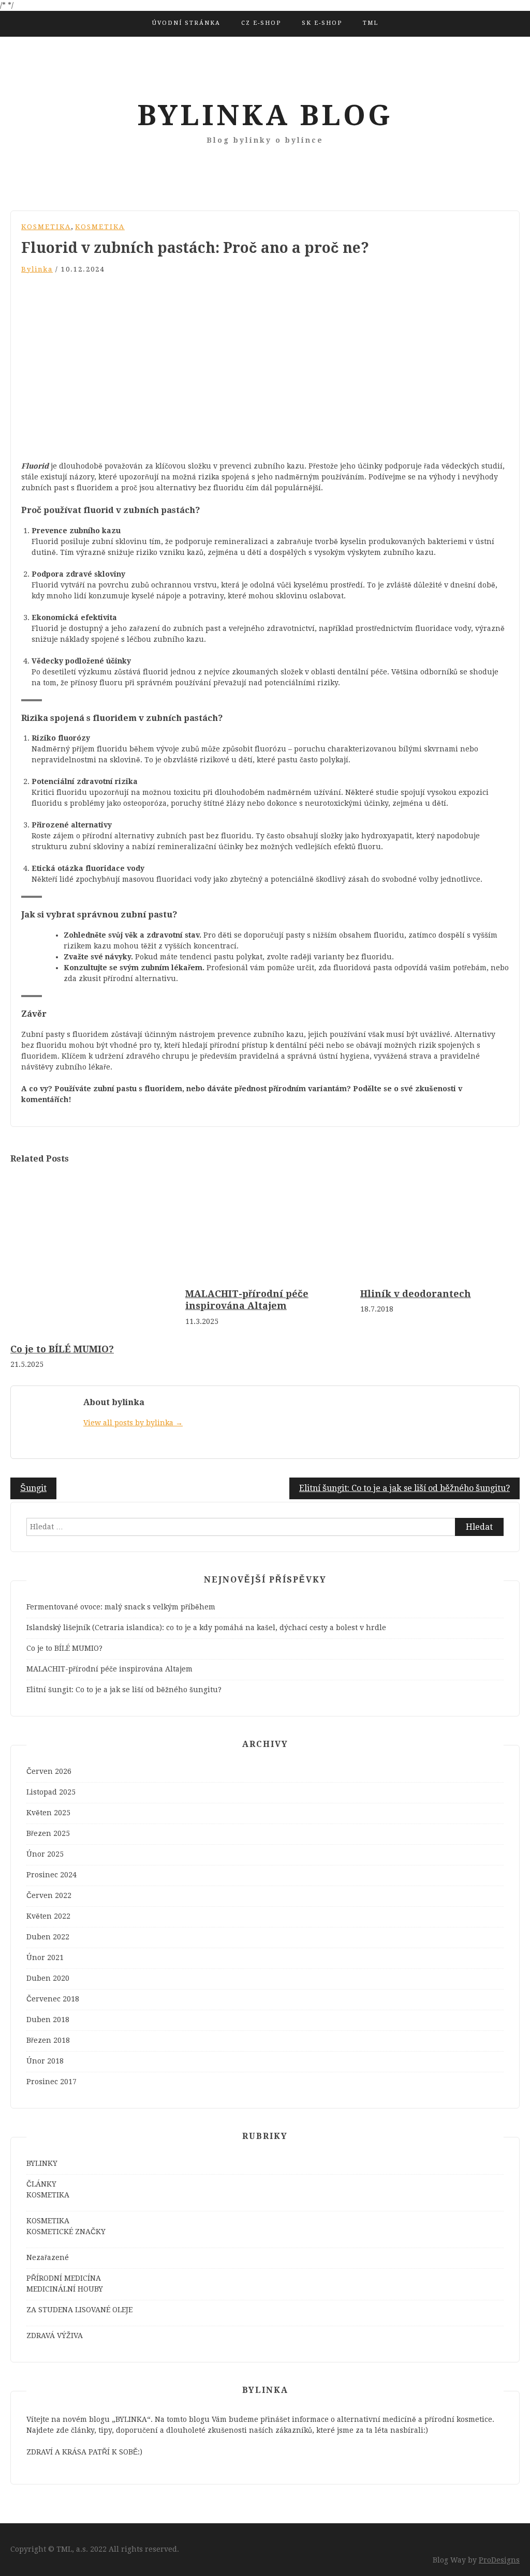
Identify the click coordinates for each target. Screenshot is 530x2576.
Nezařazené (48, 2257)
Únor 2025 (45, 1854)
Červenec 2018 (53, 1999)
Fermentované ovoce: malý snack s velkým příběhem (121, 1607)
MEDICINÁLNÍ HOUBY (65, 2289)
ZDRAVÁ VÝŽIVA (55, 2336)
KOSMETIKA (46, 227)
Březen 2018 (48, 2040)
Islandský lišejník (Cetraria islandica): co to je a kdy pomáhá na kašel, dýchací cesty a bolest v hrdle (206, 1628)
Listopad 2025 (51, 1792)
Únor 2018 (45, 2061)
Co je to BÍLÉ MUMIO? (62, 1349)
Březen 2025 (48, 1833)
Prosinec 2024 (51, 1875)
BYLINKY (42, 2163)
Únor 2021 (45, 1957)
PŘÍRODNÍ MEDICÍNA (64, 2278)
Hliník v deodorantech (416, 1294)
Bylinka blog (265, 115)
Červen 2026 (49, 1771)
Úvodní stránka (186, 23)
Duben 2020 (48, 1978)
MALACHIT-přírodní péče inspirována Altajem (109, 1669)
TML (371, 23)
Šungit (33, 1488)
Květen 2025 (48, 1813)
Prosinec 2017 (51, 2082)
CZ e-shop (261, 23)
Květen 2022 (48, 1916)
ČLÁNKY (41, 2184)
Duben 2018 (48, 2020)
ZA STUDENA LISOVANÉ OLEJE (79, 2310)
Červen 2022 (49, 1895)
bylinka (37, 269)
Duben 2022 (48, 1937)
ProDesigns (499, 2560)
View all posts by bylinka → (133, 1423)
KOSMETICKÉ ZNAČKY (66, 2232)
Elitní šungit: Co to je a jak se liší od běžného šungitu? (404, 1488)
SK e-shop (322, 23)
